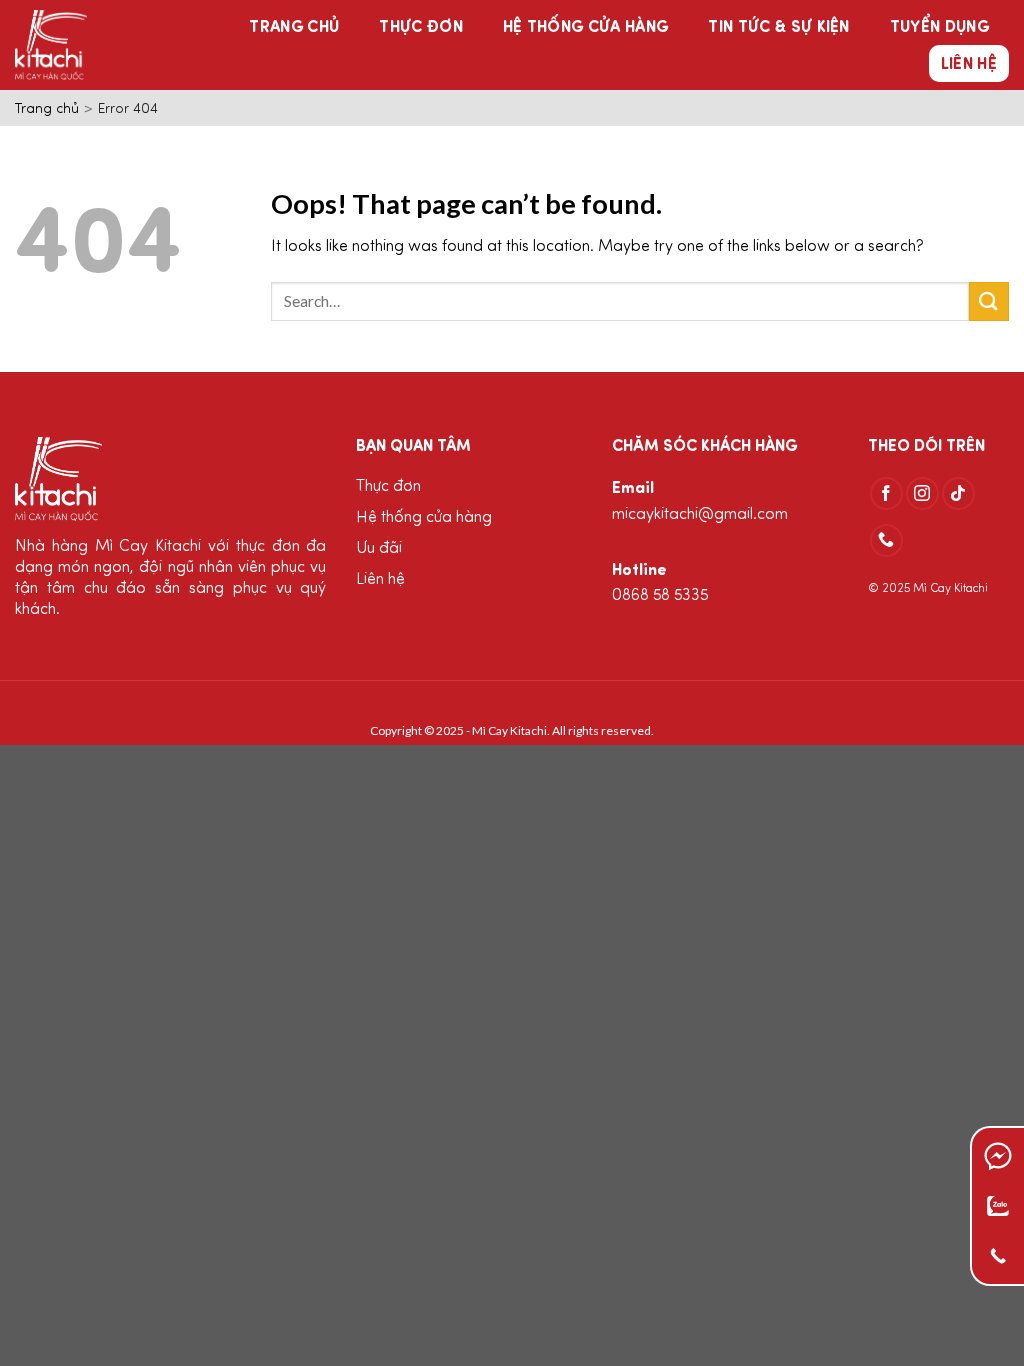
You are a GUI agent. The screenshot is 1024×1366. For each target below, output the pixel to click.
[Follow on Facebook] (886, 493)
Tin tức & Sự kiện (778, 28)
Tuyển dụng (939, 28)
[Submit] (989, 301)
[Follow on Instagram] (922, 493)
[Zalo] (998, 1206)
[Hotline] (998, 1256)
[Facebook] (998, 1156)
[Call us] (886, 540)
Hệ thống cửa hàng (585, 28)
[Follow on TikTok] (958, 493)
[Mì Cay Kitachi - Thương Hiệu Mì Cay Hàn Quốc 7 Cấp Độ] (88, 45)
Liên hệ (969, 65)
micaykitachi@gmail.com (700, 515)
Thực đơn (421, 28)
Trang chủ (294, 28)
